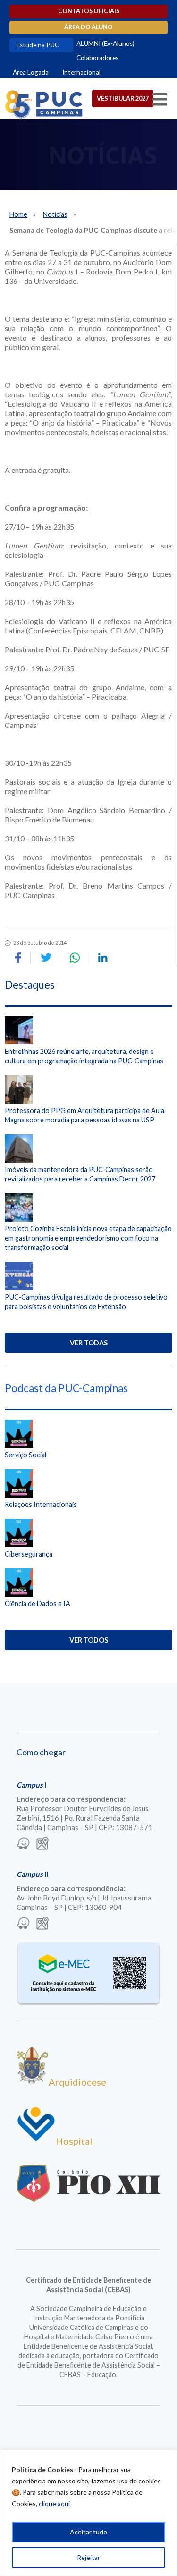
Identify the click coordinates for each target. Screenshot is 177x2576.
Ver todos (89, 1640)
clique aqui (54, 2503)
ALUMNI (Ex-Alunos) (105, 43)
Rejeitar (88, 2557)
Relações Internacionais (41, 1504)
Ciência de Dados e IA (38, 1604)
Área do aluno (88, 27)
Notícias (55, 214)
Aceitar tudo (88, 2532)
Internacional (81, 72)
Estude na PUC (38, 45)
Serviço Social (25, 1455)
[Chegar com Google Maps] (42, 1844)
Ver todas (89, 1343)
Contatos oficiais (89, 11)
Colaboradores (97, 58)
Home (18, 214)
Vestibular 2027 (123, 98)
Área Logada (31, 72)
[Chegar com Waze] (23, 1844)
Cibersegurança (29, 1554)
